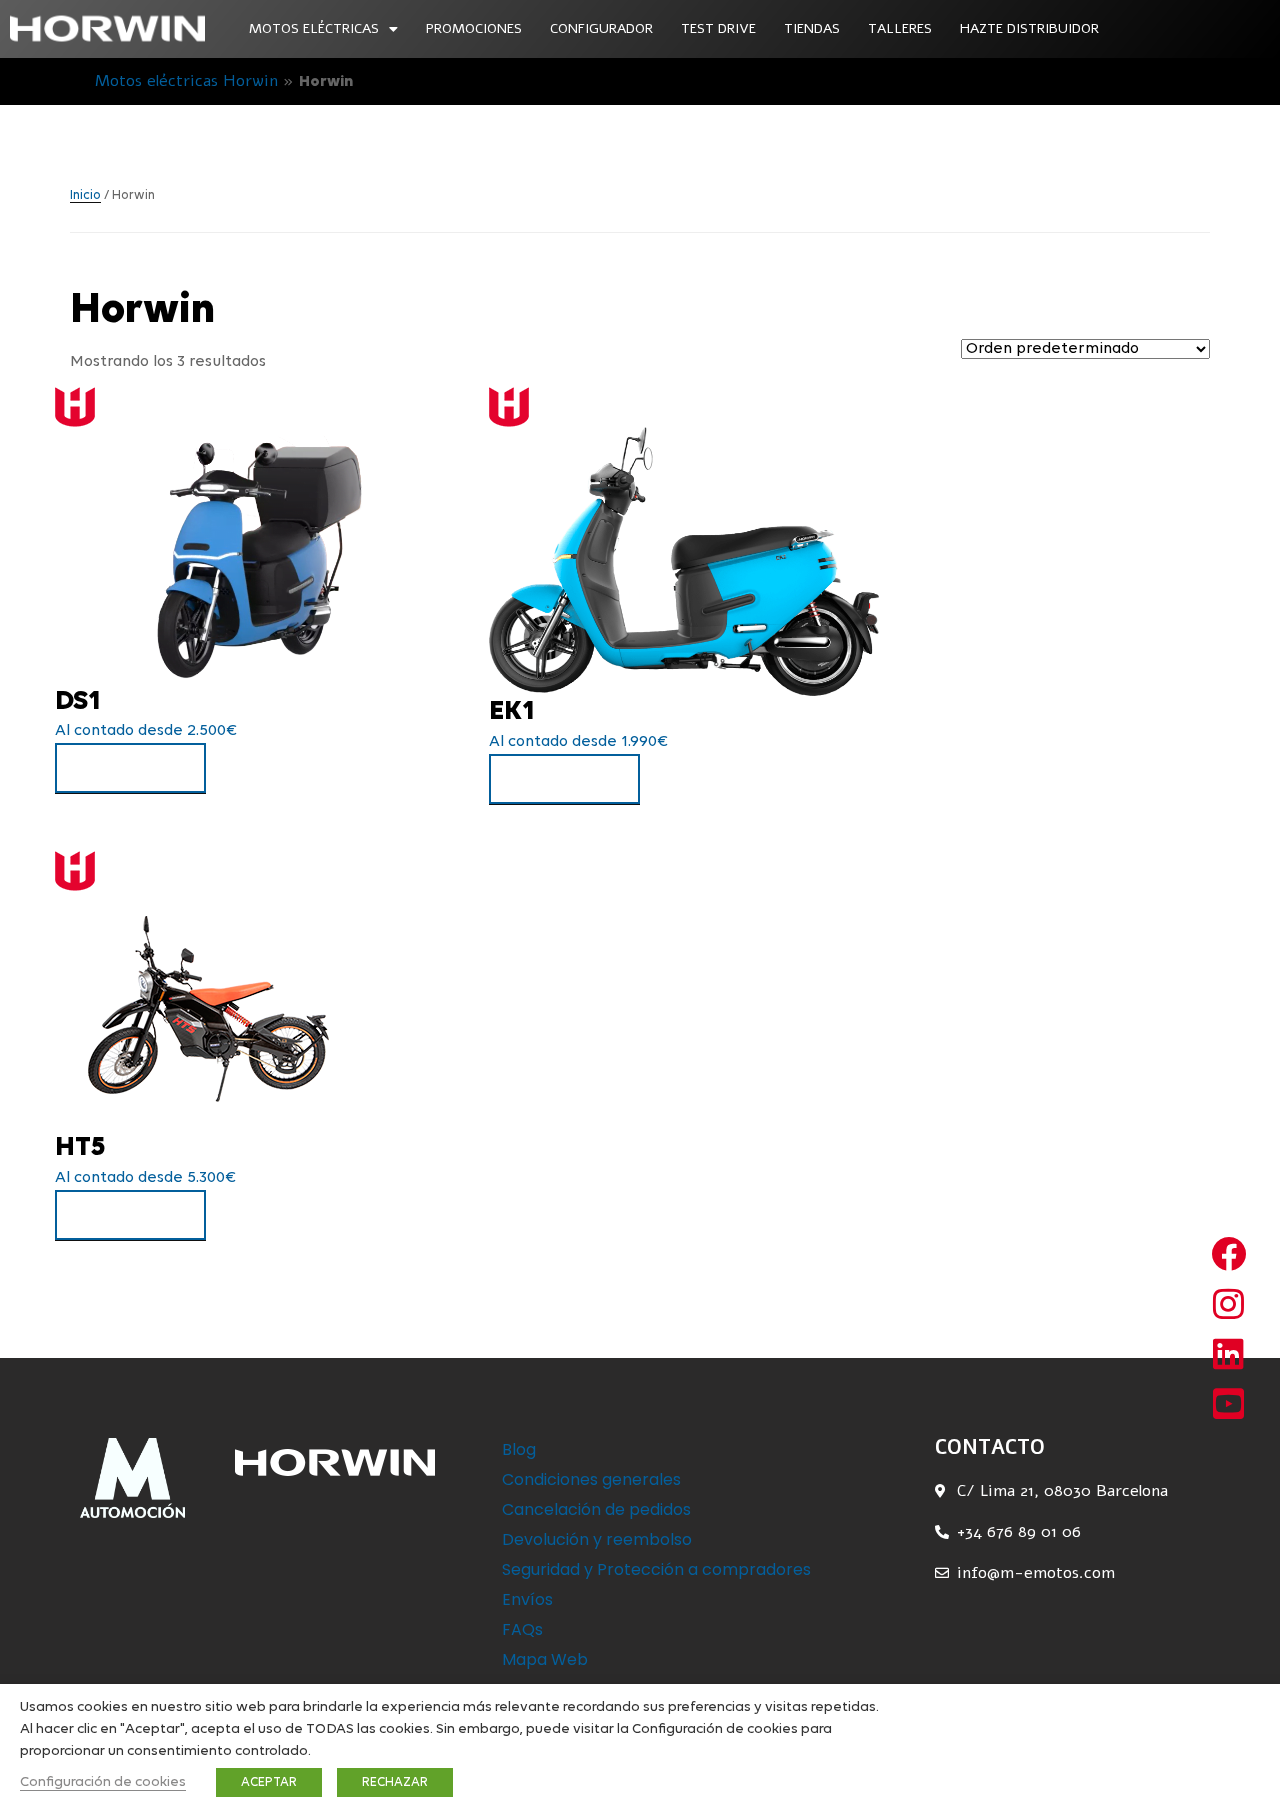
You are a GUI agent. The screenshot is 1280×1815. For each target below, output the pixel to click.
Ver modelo (130, 768)
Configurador (601, 28)
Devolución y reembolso (597, 1539)
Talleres (900, 28)
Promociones (474, 28)
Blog (519, 1449)
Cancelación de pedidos (596, 1509)
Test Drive (718, 28)
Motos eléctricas (314, 28)
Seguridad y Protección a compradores (656, 1569)
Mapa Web (545, 1659)
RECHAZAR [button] (395, 1782)
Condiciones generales (591, 1479)
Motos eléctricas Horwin (186, 81)
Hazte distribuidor (1029, 28)
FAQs (522, 1629)
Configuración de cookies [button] (103, 1782)
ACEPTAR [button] (269, 1782)
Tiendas (812, 28)
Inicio (85, 195)
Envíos (527, 1599)
